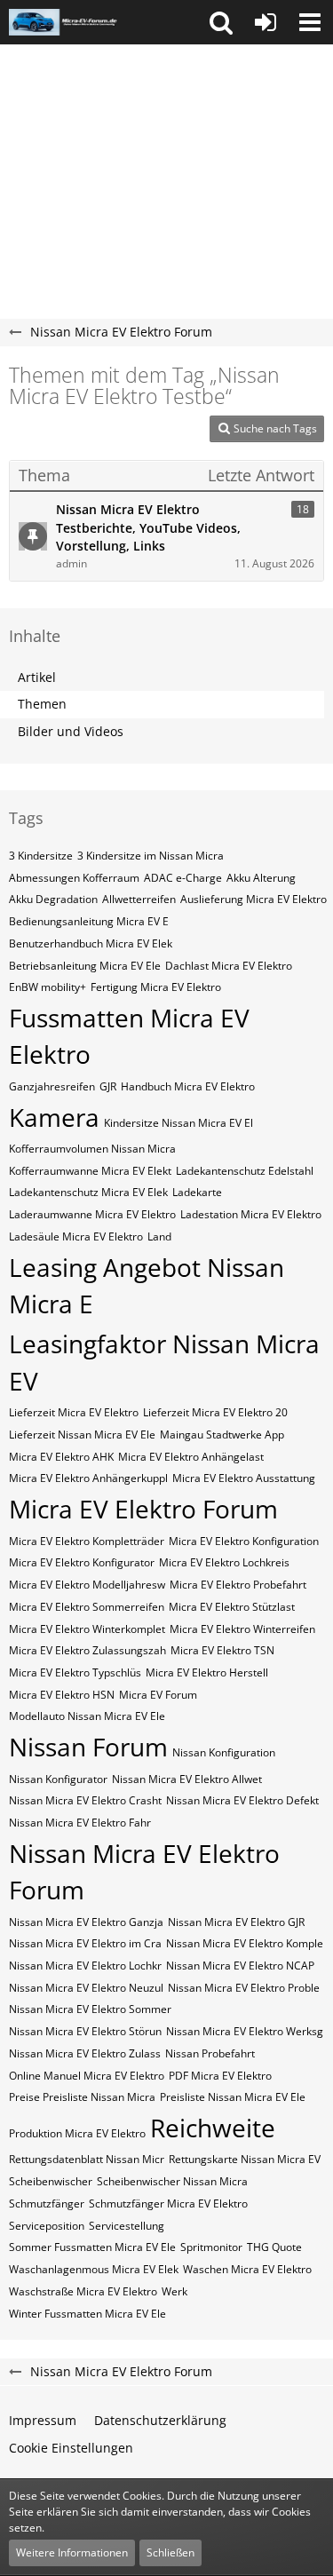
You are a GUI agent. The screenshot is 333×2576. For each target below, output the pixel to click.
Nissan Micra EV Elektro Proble (244, 1988)
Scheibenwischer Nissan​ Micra (172, 2181)
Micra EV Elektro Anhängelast (191, 1457)
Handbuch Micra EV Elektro (188, 1086)
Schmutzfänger (47, 2203)
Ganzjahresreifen (52, 1086)
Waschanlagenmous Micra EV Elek (94, 2269)
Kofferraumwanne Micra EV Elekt (90, 1171)
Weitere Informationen (72, 2552)
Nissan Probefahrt (210, 2053)
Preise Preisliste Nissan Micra (82, 2097)
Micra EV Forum (158, 1695)
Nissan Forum (88, 1747)
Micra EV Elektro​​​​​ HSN (62, 1695)
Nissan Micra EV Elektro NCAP (240, 1966)
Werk (174, 2291)
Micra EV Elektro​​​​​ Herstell (207, 1672)
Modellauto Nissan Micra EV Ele (87, 1716)
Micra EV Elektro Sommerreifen (87, 1607)
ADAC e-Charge (183, 878)
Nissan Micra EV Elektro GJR (236, 1922)
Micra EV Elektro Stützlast (232, 1607)
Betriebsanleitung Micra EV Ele (85, 966)
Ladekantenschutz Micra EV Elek (88, 1192)
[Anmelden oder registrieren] (266, 22)
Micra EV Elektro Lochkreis (224, 1562)
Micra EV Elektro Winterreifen (242, 1629)
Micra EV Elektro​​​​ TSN (222, 1650)
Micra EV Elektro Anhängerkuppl (88, 1478)
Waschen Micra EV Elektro (247, 2269)
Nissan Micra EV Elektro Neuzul (86, 1988)
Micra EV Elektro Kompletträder (87, 1541)
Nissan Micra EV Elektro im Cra (85, 1943)
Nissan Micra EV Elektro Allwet (187, 1779)
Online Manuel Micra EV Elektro (87, 2076)
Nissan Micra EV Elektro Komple (245, 1943)
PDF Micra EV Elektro (220, 2076)
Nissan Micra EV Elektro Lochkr (85, 1966)
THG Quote (274, 2247)
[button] (221, 22)
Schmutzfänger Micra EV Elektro (168, 2203)
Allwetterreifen (139, 899)
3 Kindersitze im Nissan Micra (151, 856)
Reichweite (213, 2128)
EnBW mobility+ (48, 987)
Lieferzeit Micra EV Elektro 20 (215, 1412)
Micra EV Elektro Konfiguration (244, 1541)
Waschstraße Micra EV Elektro (83, 2291)
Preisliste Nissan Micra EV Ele (233, 2097)
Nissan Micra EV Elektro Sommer (90, 2009)
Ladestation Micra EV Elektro (251, 1214)
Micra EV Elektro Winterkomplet (87, 1629)
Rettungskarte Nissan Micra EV (245, 2159)
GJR (108, 1086)
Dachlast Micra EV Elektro (229, 966)
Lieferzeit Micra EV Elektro (74, 1412)
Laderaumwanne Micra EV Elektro (92, 1214)
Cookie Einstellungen (71, 2448)
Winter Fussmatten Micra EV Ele (87, 2314)
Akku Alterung (261, 878)
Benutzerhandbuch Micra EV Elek (91, 943)
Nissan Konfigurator (58, 1779)
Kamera (54, 1117)
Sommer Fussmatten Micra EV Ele (92, 2247)
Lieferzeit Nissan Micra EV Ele (82, 1435)
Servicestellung (127, 2226)
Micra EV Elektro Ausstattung (244, 1478)
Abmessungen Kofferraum (74, 878)
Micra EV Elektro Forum (143, 1509)
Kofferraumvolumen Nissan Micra (92, 1149)
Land (159, 1236)
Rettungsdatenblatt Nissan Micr (87, 2159)
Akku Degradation (53, 899)
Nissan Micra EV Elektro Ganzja (86, 1922)
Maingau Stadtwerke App (222, 1435)
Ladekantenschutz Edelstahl (245, 1171)
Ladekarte (197, 1192)
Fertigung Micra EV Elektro (156, 987)
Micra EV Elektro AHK (61, 1457)
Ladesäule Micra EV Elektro (76, 1236)
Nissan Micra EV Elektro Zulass (85, 2053)
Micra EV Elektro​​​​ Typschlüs (75, 1672)
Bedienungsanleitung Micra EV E (89, 921)
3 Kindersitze (41, 856)
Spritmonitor (211, 2247)
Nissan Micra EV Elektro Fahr (80, 1823)
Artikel (37, 677)
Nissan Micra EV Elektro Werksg (245, 2031)
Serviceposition (47, 2226)
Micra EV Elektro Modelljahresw (87, 1585)
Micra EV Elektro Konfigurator (82, 1562)
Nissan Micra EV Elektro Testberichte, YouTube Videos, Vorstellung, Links (148, 527)
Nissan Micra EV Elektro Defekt (242, 1800)
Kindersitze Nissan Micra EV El (178, 1123)
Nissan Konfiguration (224, 1752)
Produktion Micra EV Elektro (77, 2133)
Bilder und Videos (71, 731)
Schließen (170, 2552)
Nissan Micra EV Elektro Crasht (85, 1800)
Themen (42, 704)
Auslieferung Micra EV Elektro (254, 899)
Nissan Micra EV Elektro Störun (85, 2031)
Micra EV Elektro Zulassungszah (87, 1650)
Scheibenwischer (51, 2181)
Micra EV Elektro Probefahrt (238, 1585)
